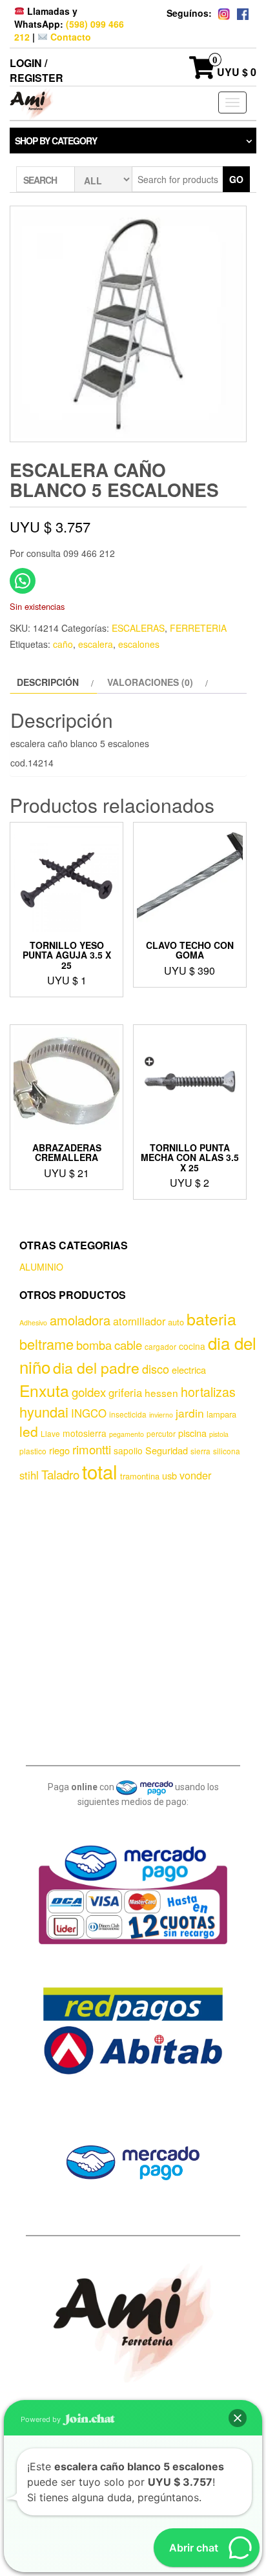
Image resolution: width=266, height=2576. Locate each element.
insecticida (128, 1414)
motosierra (85, 1433)
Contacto (69, 37)
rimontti (92, 1449)
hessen (161, 1392)
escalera (96, 644)
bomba (94, 1345)
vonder (195, 1475)
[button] (238, 2418)
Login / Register (36, 70)
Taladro (60, 1474)
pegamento (127, 1434)
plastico (33, 1451)
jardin (190, 1413)
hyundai (44, 1411)
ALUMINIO (41, 1267)
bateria (211, 1318)
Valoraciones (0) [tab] (150, 682)
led (29, 1431)
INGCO (89, 1413)
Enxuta (44, 1390)
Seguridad (167, 1450)
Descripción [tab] (48, 682)
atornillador (139, 1321)
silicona (227, 1451)
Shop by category (56, 141)
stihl (29, 1475)
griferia (125, 1392)
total (100, 1471)
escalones (139, 644)
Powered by (42, 2419)
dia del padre (96, 1368)
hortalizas (208, 1391)
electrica (189, 1370)
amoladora (80, 1320)
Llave (50, 1433)
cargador (160, 1346)
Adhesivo (33, 1322)
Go (236, 179)
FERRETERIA (198, 628)
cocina (192, 1346)
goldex (89, 1392)
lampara (221, 1414)
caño (63, 644)
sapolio (128, 1450)
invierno (161, 1415)
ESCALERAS (138, 628)
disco (156, 1369)
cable (128, 1345)
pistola (219, 1434)
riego (59, 1450)
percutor (161, 1433)
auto (176, 1322)
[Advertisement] (133, 1621)
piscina (192, 1433)
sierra (200, 1451)
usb (169, 1475)
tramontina (140, 1476)
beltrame (46, 1344)
